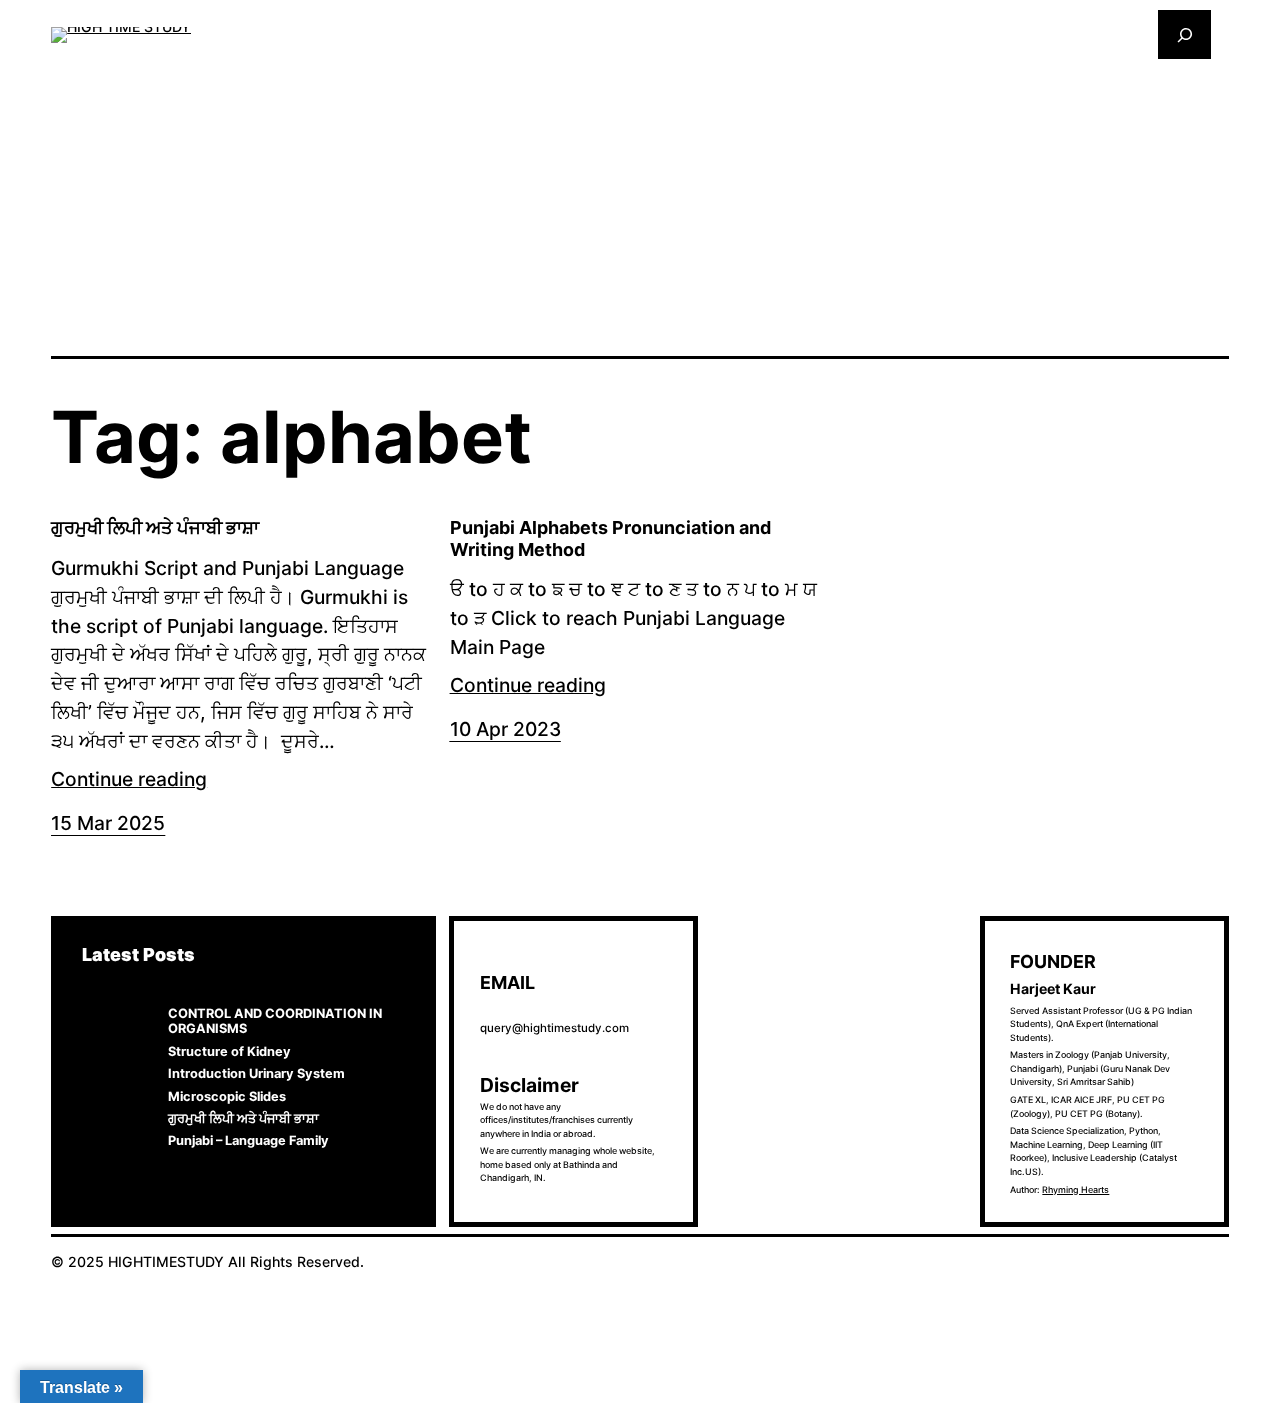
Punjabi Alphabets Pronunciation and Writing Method (610, 538)
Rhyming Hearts (1075, 1189)
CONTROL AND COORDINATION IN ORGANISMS (275, 1021)
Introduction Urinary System (256, 1073)
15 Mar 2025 (108, 823)
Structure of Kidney (229, 1051)
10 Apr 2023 (505, 729)
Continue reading (129, 779)
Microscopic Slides (227, 1096)
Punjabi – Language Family (248, 1140)
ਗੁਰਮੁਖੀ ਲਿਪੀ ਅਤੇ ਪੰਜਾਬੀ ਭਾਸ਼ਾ (155, 527)
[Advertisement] (640, 206)
